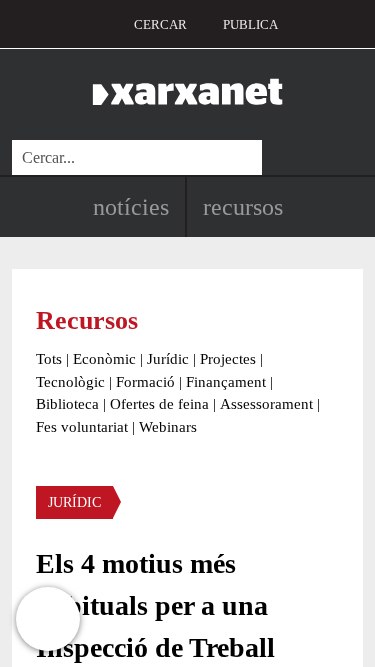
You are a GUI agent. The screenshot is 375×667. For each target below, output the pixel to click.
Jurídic (168, 359)
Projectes (228, 359)
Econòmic (104, 359)
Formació (145, 382)
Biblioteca (67, 404)
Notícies (131, 207)
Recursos (243, 207)
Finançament (226, 382)
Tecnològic (70, 382)
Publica (250, 24)
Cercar (160, 24)
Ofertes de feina (159, 404)
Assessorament (266, 404)
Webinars (168, 427)
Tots (49, 359)
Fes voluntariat (82, 427)
